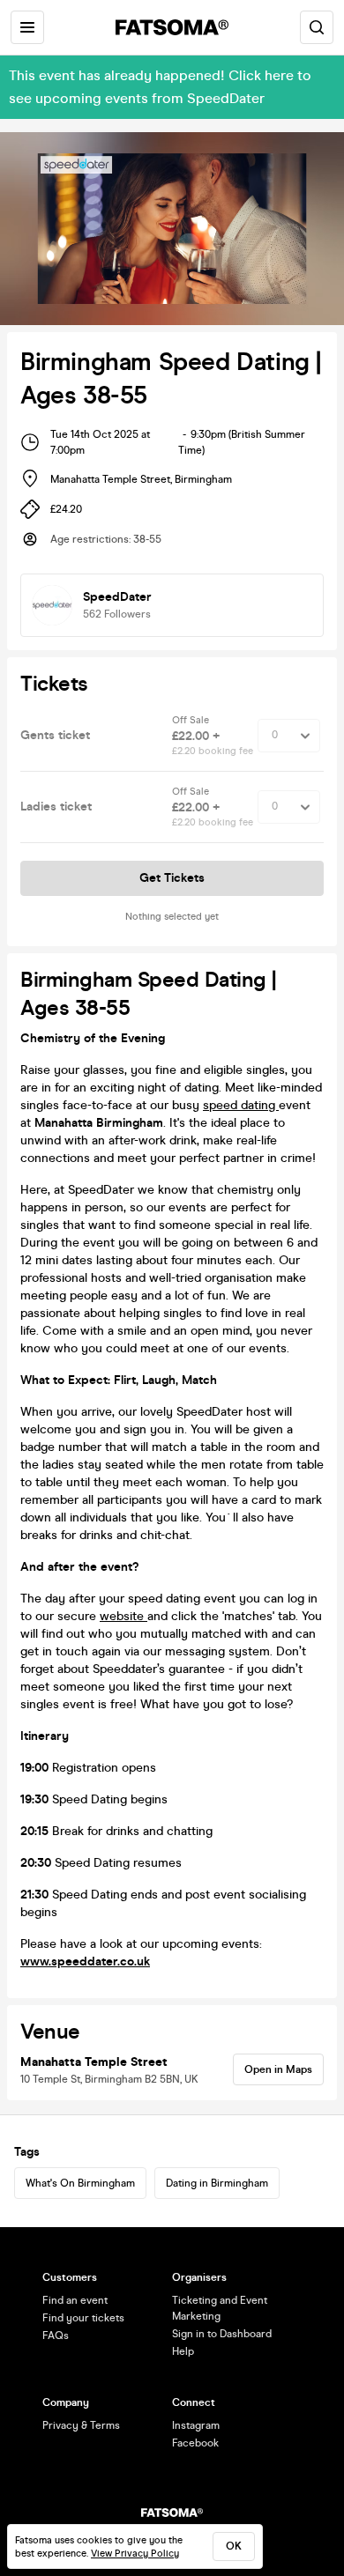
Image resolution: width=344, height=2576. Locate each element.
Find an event (75, 2300)
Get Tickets (172, 878)
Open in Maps (278, 2069)
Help (183, 2351)
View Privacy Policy (135, 2554)
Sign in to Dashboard (222, 2334)
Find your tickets (83, 2318)
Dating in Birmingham (217, 2183)
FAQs (56, 2335)
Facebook (195, 2443)
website (123, 1616)
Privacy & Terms (81, 2425)
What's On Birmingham (80, 2183)
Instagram (196, 2425)
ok (234, 2546)
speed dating (241, 1105)
